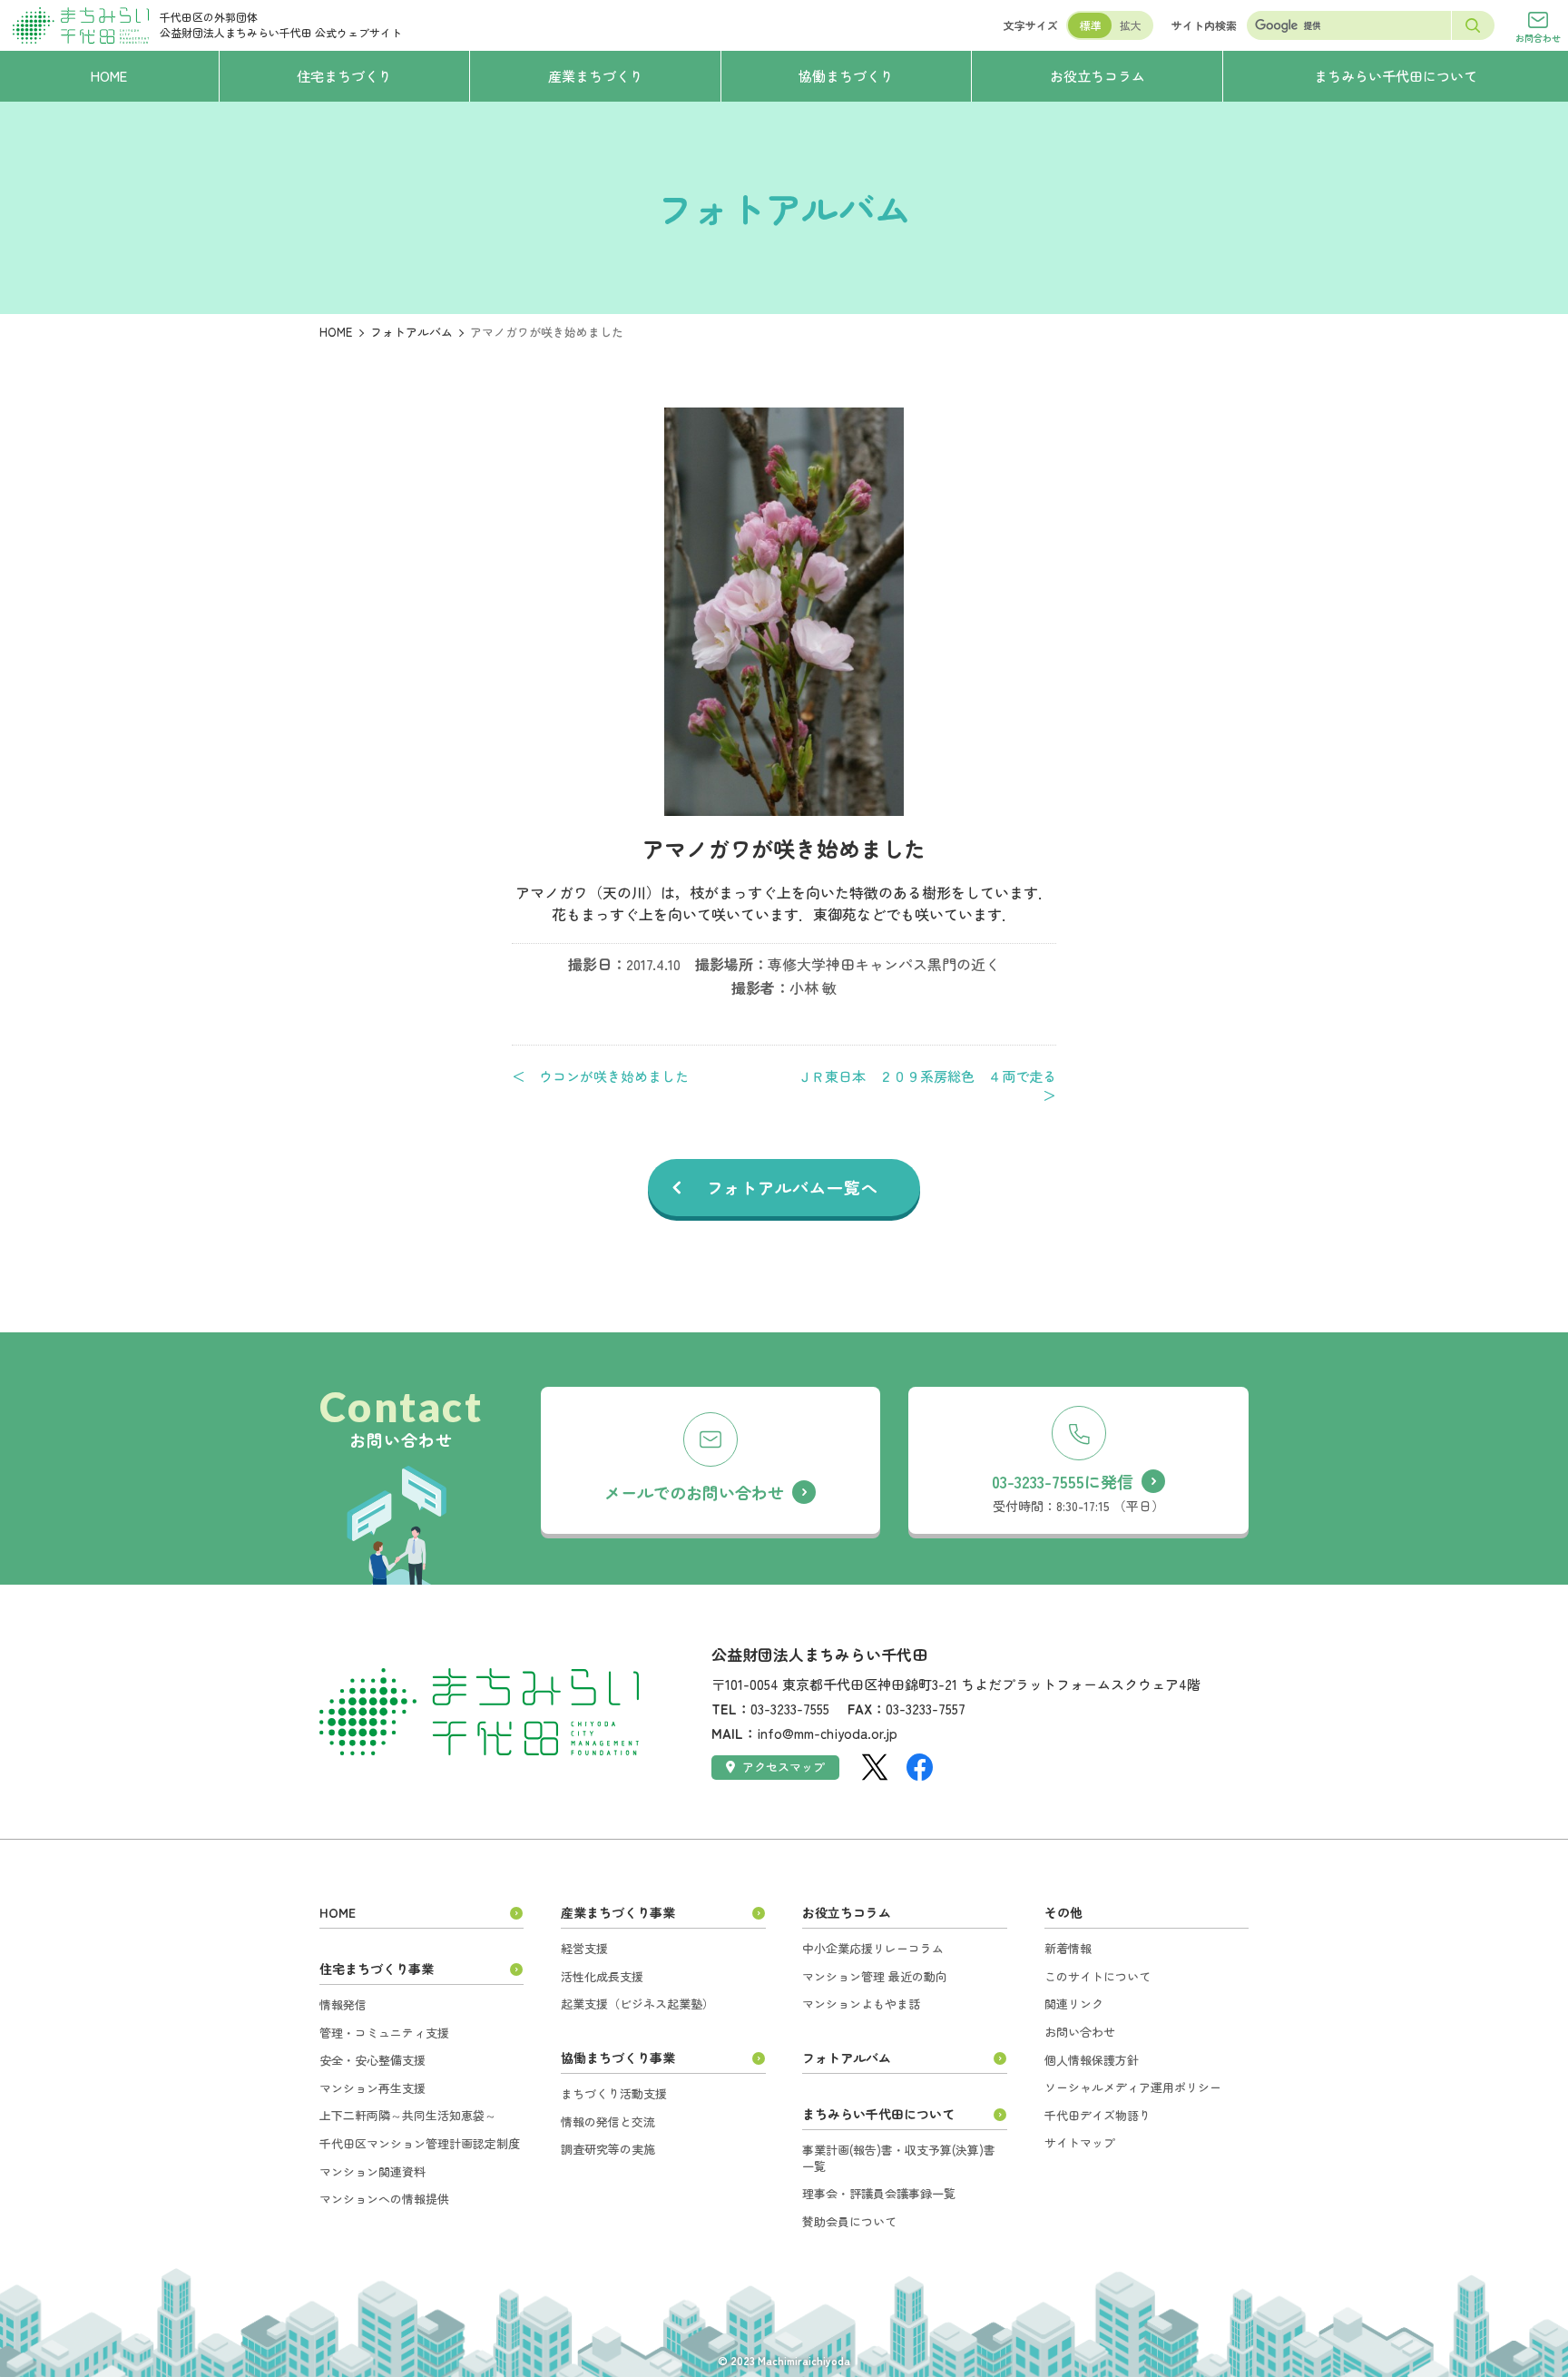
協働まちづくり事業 (618, 2058)
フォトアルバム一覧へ (793, 1187)
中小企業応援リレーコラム (873, 1948)
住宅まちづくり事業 (377, 1969)
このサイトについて (1098, 1976)
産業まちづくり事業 (618, 1912)
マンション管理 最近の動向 (875, 1976)
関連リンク (1074, 2004)
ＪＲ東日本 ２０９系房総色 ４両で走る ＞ (927, 1085)
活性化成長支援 (602, 1976)
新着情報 (1068, 1948)
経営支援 (584, 1948)
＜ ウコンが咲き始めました (600, 1076)
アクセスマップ (784, 1767)
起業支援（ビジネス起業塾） (637, 2004)
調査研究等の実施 (608, 2149)
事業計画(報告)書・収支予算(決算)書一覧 (899, 2158)
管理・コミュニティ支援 (384, 2033)
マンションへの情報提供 (384, 2199)
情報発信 (343, 2004)
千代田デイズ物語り (1098, 2115)
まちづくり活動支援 (614, 2093)
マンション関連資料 (372, 2171)
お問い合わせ (1080, 2032)
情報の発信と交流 (608, 2122)
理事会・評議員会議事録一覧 (879, 2193)
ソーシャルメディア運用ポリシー (1133, 2087)
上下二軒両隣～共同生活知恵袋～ (408, 2115)
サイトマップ (1080, 2142)
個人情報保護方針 (1092, 2060)
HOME (336, 332)
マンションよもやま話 (861, 2004)
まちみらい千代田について (878, 2114)
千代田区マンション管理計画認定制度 (420, 2143)
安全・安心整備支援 (372, 2060)
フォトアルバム (412, 332)
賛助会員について (849, 2221)
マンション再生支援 (372, 2088)
